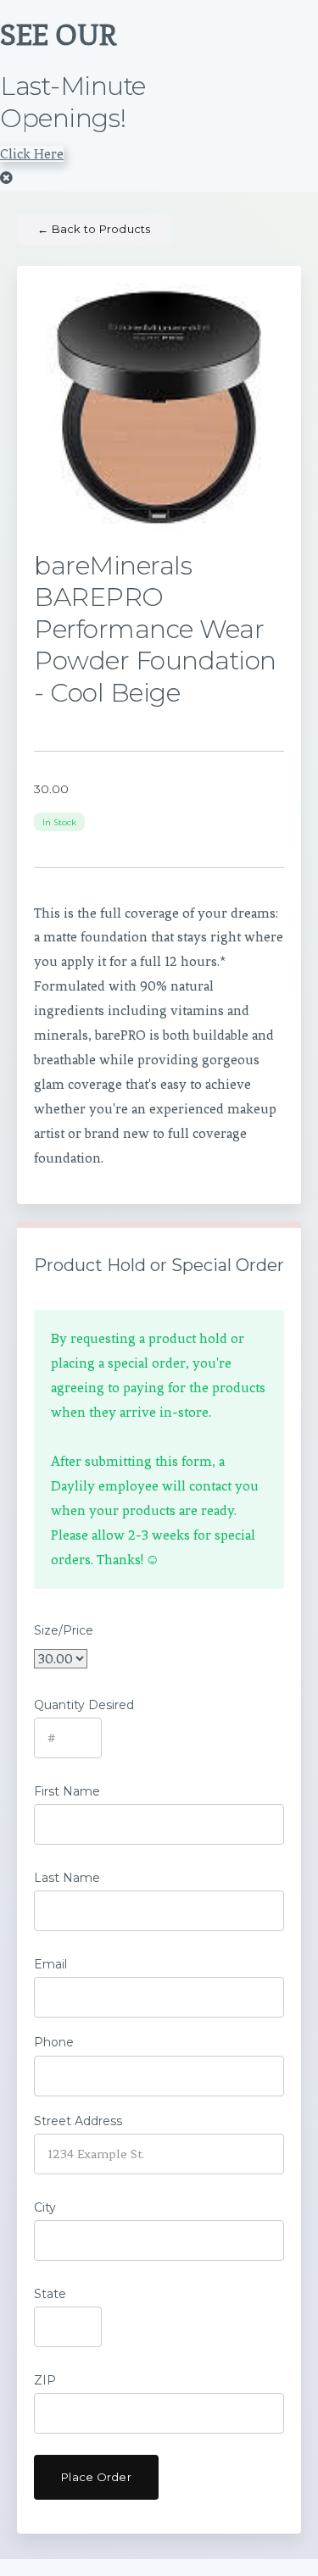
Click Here (32, 154)
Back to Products (94, 229)
